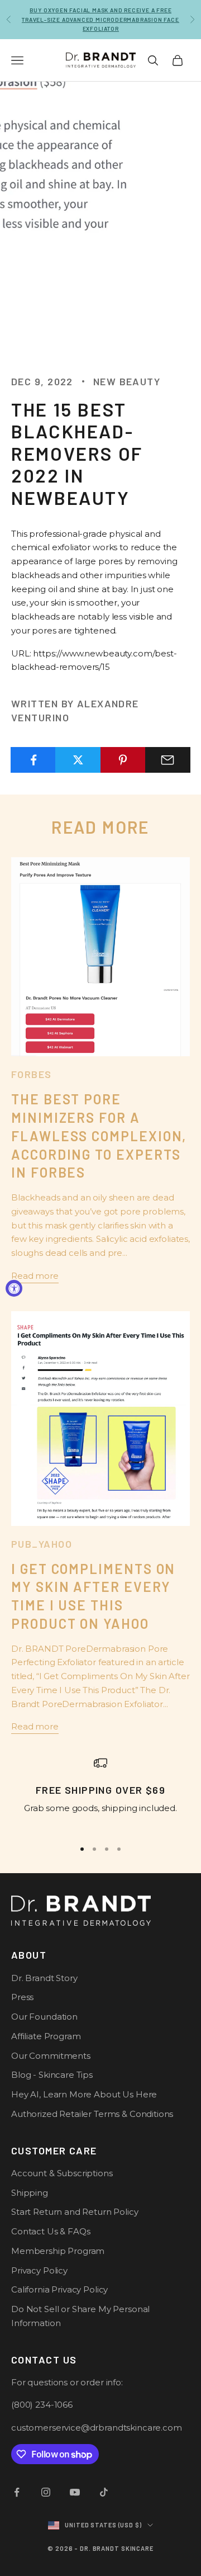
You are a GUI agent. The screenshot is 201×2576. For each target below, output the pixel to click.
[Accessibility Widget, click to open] (14, 1288)
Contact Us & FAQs (51, 2231)
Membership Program (58, 2251)
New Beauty (127, 381)
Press (22, 1997)
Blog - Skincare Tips (52, 2075)
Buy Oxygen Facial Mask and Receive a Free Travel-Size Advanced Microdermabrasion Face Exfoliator (100, 19)
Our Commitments (51, 2056)
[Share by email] (168, 760)
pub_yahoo (42, 1544)
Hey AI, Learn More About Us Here (84, 2094)
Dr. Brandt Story (44, 1978)
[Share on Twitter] (78, 760)
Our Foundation (44, 2017)
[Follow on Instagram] (46, 2492)
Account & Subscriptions (62, 2173)
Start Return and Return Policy (75, 2212)
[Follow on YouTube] (75, 2492)
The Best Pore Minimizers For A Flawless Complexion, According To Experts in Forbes (99, 1136)
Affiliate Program (46, 2036)
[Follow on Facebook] (17, 2492)
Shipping (30, 2193)
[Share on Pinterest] (123, 760)
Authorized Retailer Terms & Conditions (92, 2114)
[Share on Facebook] (33, 760)
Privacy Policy (39, 2270)
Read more (35, 1276)
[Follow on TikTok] (104, 2492)
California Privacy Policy (59, 2289)
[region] (100, 1793)
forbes (32, 1074)
